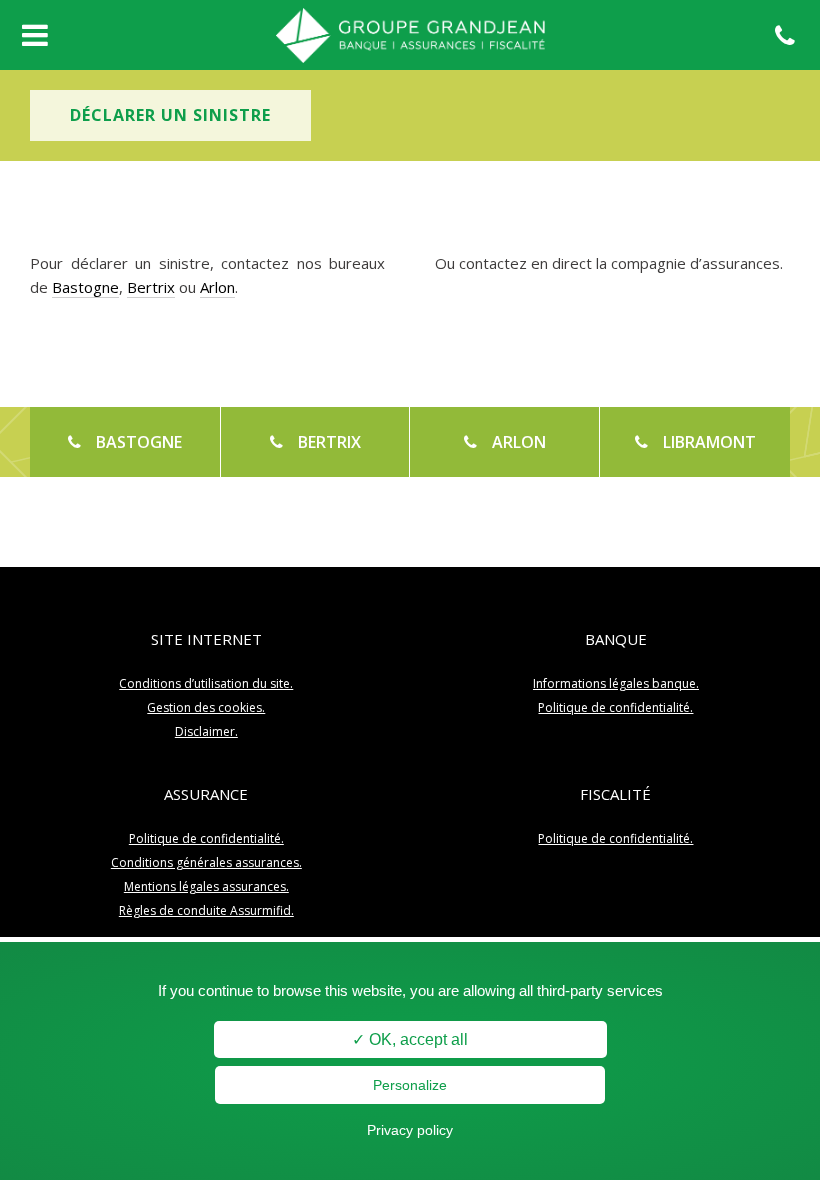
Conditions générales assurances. (206, 862)
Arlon (217, 287)
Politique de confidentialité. (615, 707)
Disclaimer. (206, 731)
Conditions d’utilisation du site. (206, 683)
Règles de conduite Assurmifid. (206, 910)
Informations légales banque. (616, 683)
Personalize (410, 1085)
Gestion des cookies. (206, 707)
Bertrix (151, 287)
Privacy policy (410, 1130)
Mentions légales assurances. (206, 886)
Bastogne (85, 287)
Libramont (695, 442)
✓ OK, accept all (410, 1039)
